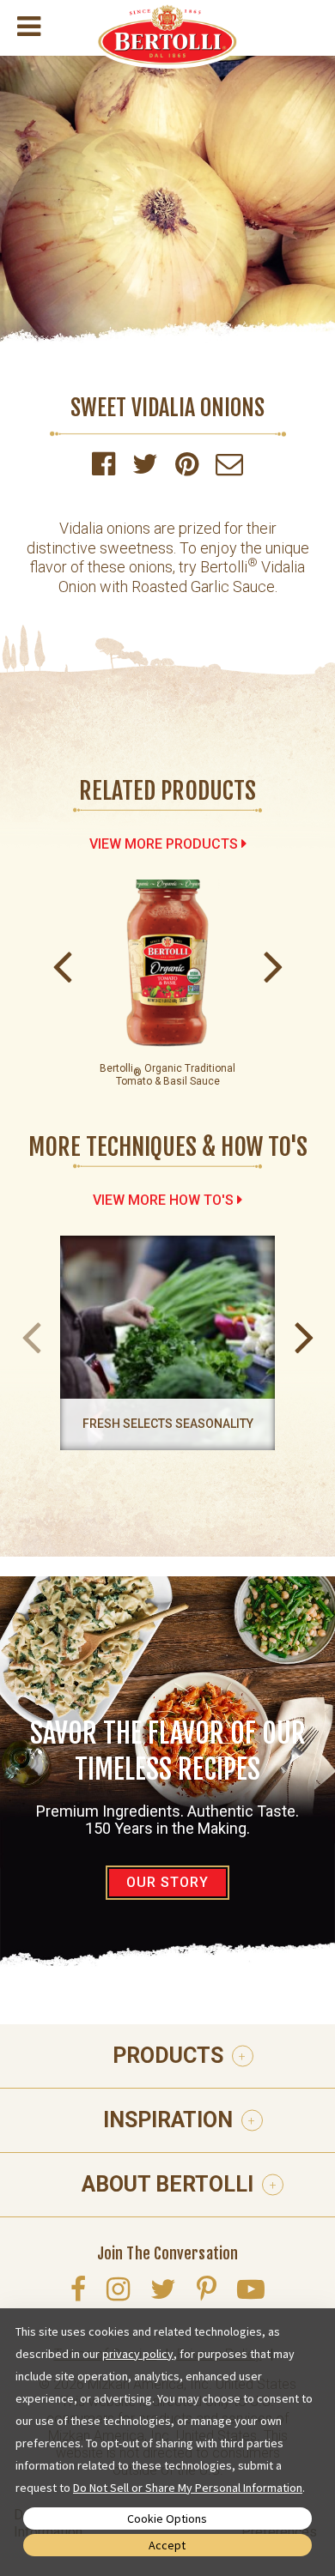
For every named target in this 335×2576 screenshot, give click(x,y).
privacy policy (138, 2354)
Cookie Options (167, 2519)
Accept (167, 2545)
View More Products (164, 844)
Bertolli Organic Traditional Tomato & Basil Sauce (167, 1075)
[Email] (229, 469)
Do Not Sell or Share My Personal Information (188, 2488)
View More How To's (163, 1200)
